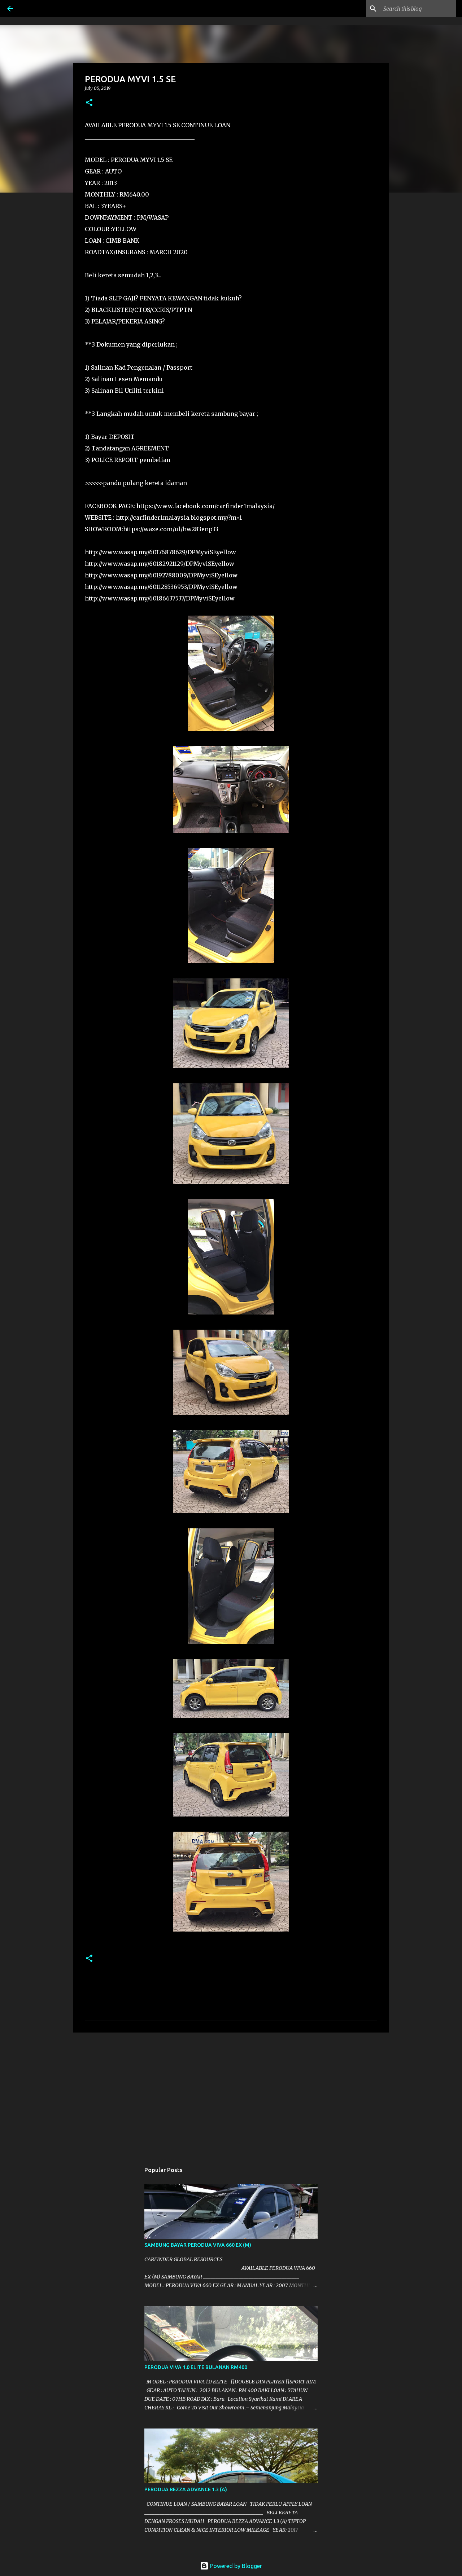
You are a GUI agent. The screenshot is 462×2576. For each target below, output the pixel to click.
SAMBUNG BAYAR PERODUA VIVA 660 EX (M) (198, 2245)
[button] (89, 103)
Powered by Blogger (235, 2566)
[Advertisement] (231, 2094)
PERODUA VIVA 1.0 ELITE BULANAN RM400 (196, 2367)
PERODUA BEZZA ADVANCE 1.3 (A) (186, 2489)
